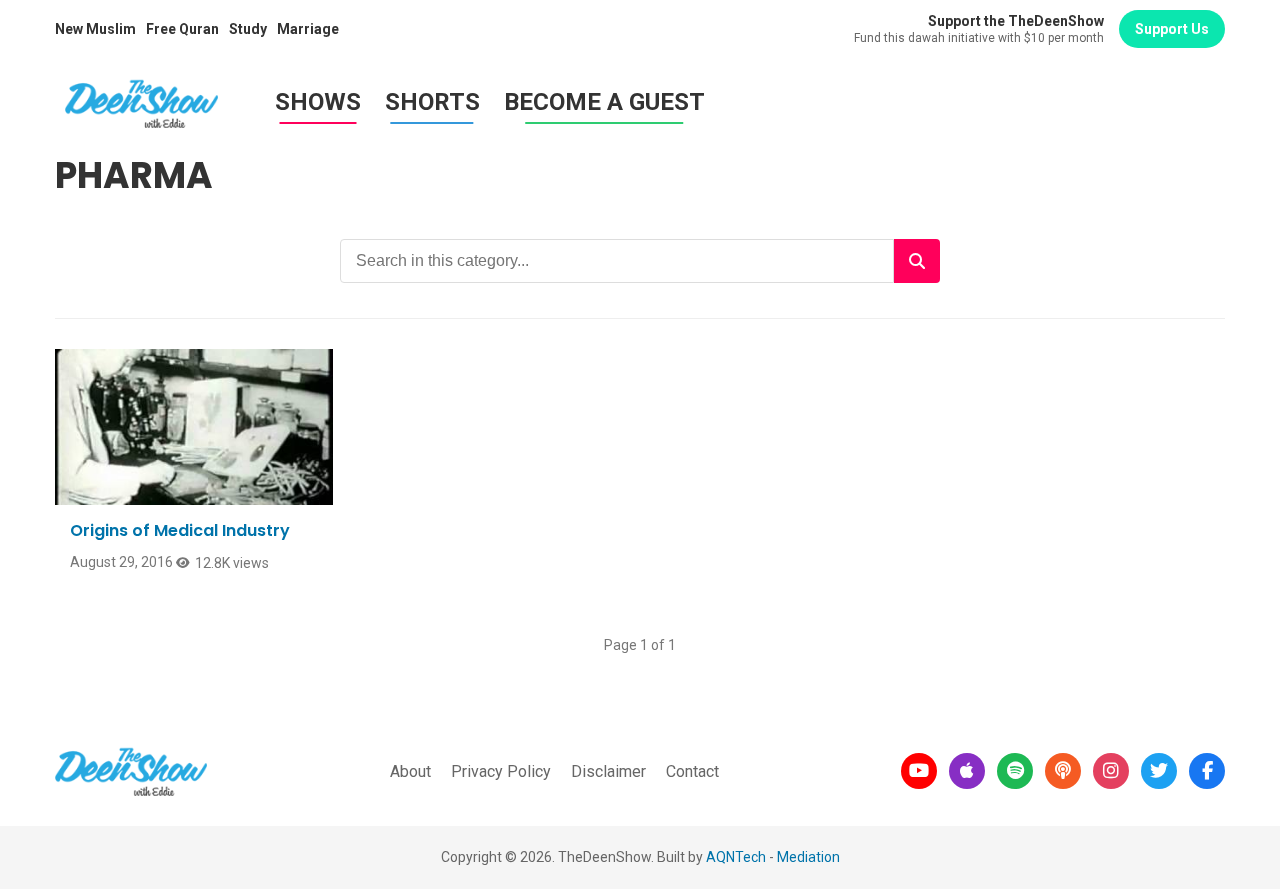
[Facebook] (1207, 771)
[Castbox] (1063, 771)
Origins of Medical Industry (180, 530)
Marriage (308, 29)
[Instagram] (1111, 771)
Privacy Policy (501, 771)
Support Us (1172, 29)
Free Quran (182, 29)
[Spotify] (1015, 771)
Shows (318, 102)
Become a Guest (604, 102)
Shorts (432, 102)
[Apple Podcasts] (967, 771)
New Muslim (95, 29)
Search (917, 261)
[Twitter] (1159, 771)
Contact (692, 771)
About (410, 771)
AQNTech (736, 857)
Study (248, 29)
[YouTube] (919, 771)
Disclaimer (608, 771)
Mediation (808, 857)
